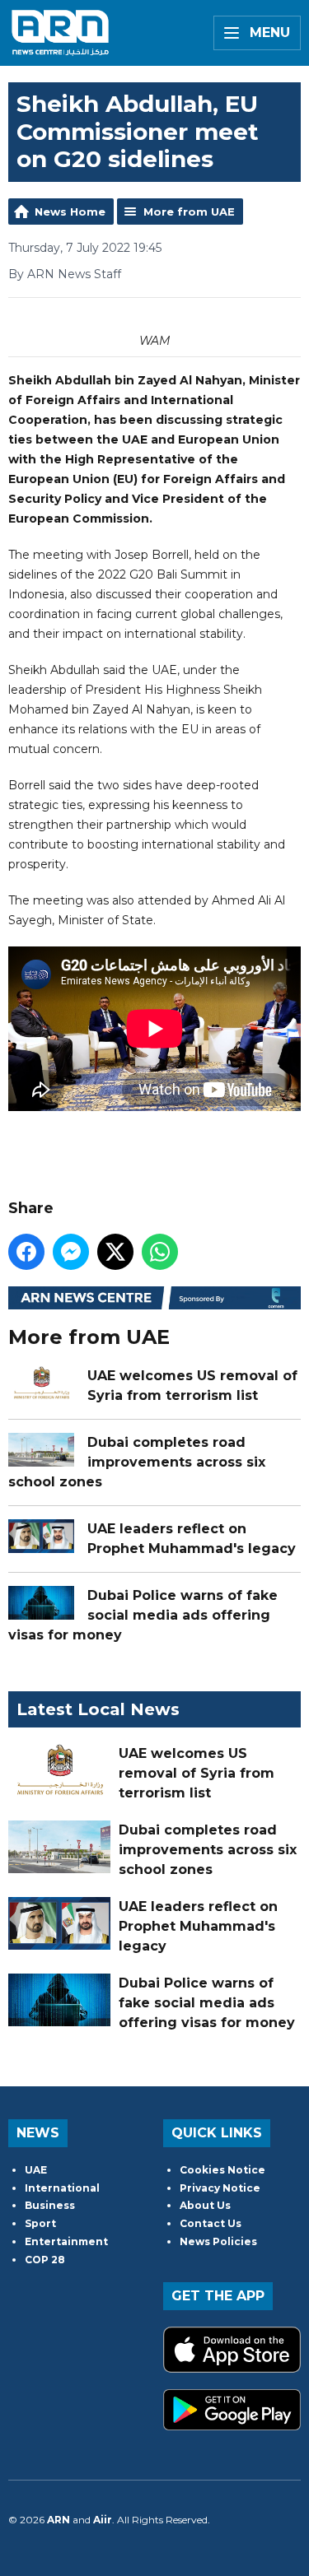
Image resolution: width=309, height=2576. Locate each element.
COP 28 (45, 2260)
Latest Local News (98, 1709)
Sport (40, 2223)
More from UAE (189, 212)
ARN (59, 2520)
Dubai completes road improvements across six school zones (137, 1462)
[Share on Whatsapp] (160, 1252)
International (62, 2188)
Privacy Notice (220, 2188)
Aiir (103, 2520)
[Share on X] (115, 1252)
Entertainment (66, 2241)
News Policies (218, 2241)
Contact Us (211, 2223)
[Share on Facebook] (26, 1252)
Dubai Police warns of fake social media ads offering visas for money (143, 1615)
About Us (205, 2205)
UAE (36, 2170)
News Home (70, 212)
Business (50, 2205)
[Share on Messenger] (71, 1252)
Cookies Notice (222, 2170)
